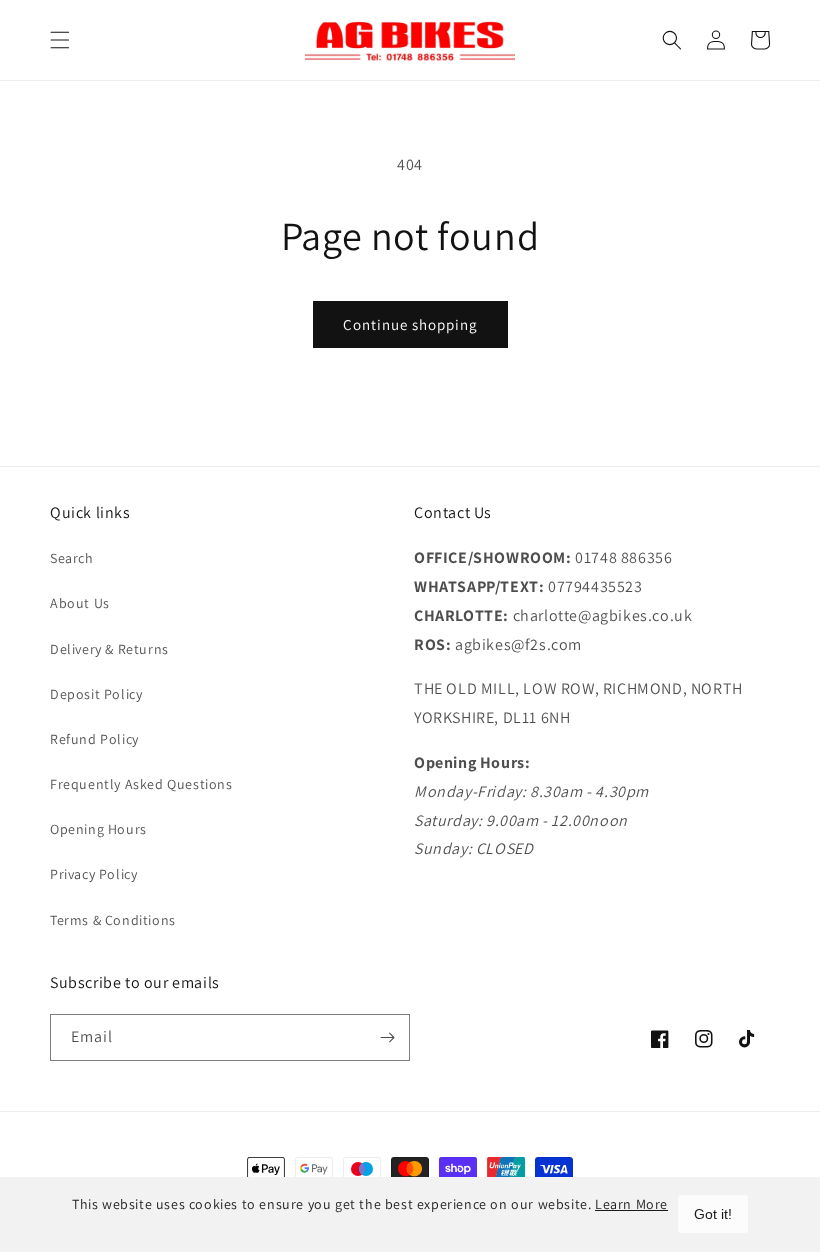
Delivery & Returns (109, 649)
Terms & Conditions (113, 920)
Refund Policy (94, 739)
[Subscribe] (387, 1037)
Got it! (713, 1214)
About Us (80, 603)
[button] (60, 40)
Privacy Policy (93, 874)
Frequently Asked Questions (141, 784)
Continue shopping (410, 324)
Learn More (631, 1204)
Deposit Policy (96, 694)
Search (72, 558)
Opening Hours (98, 829)
